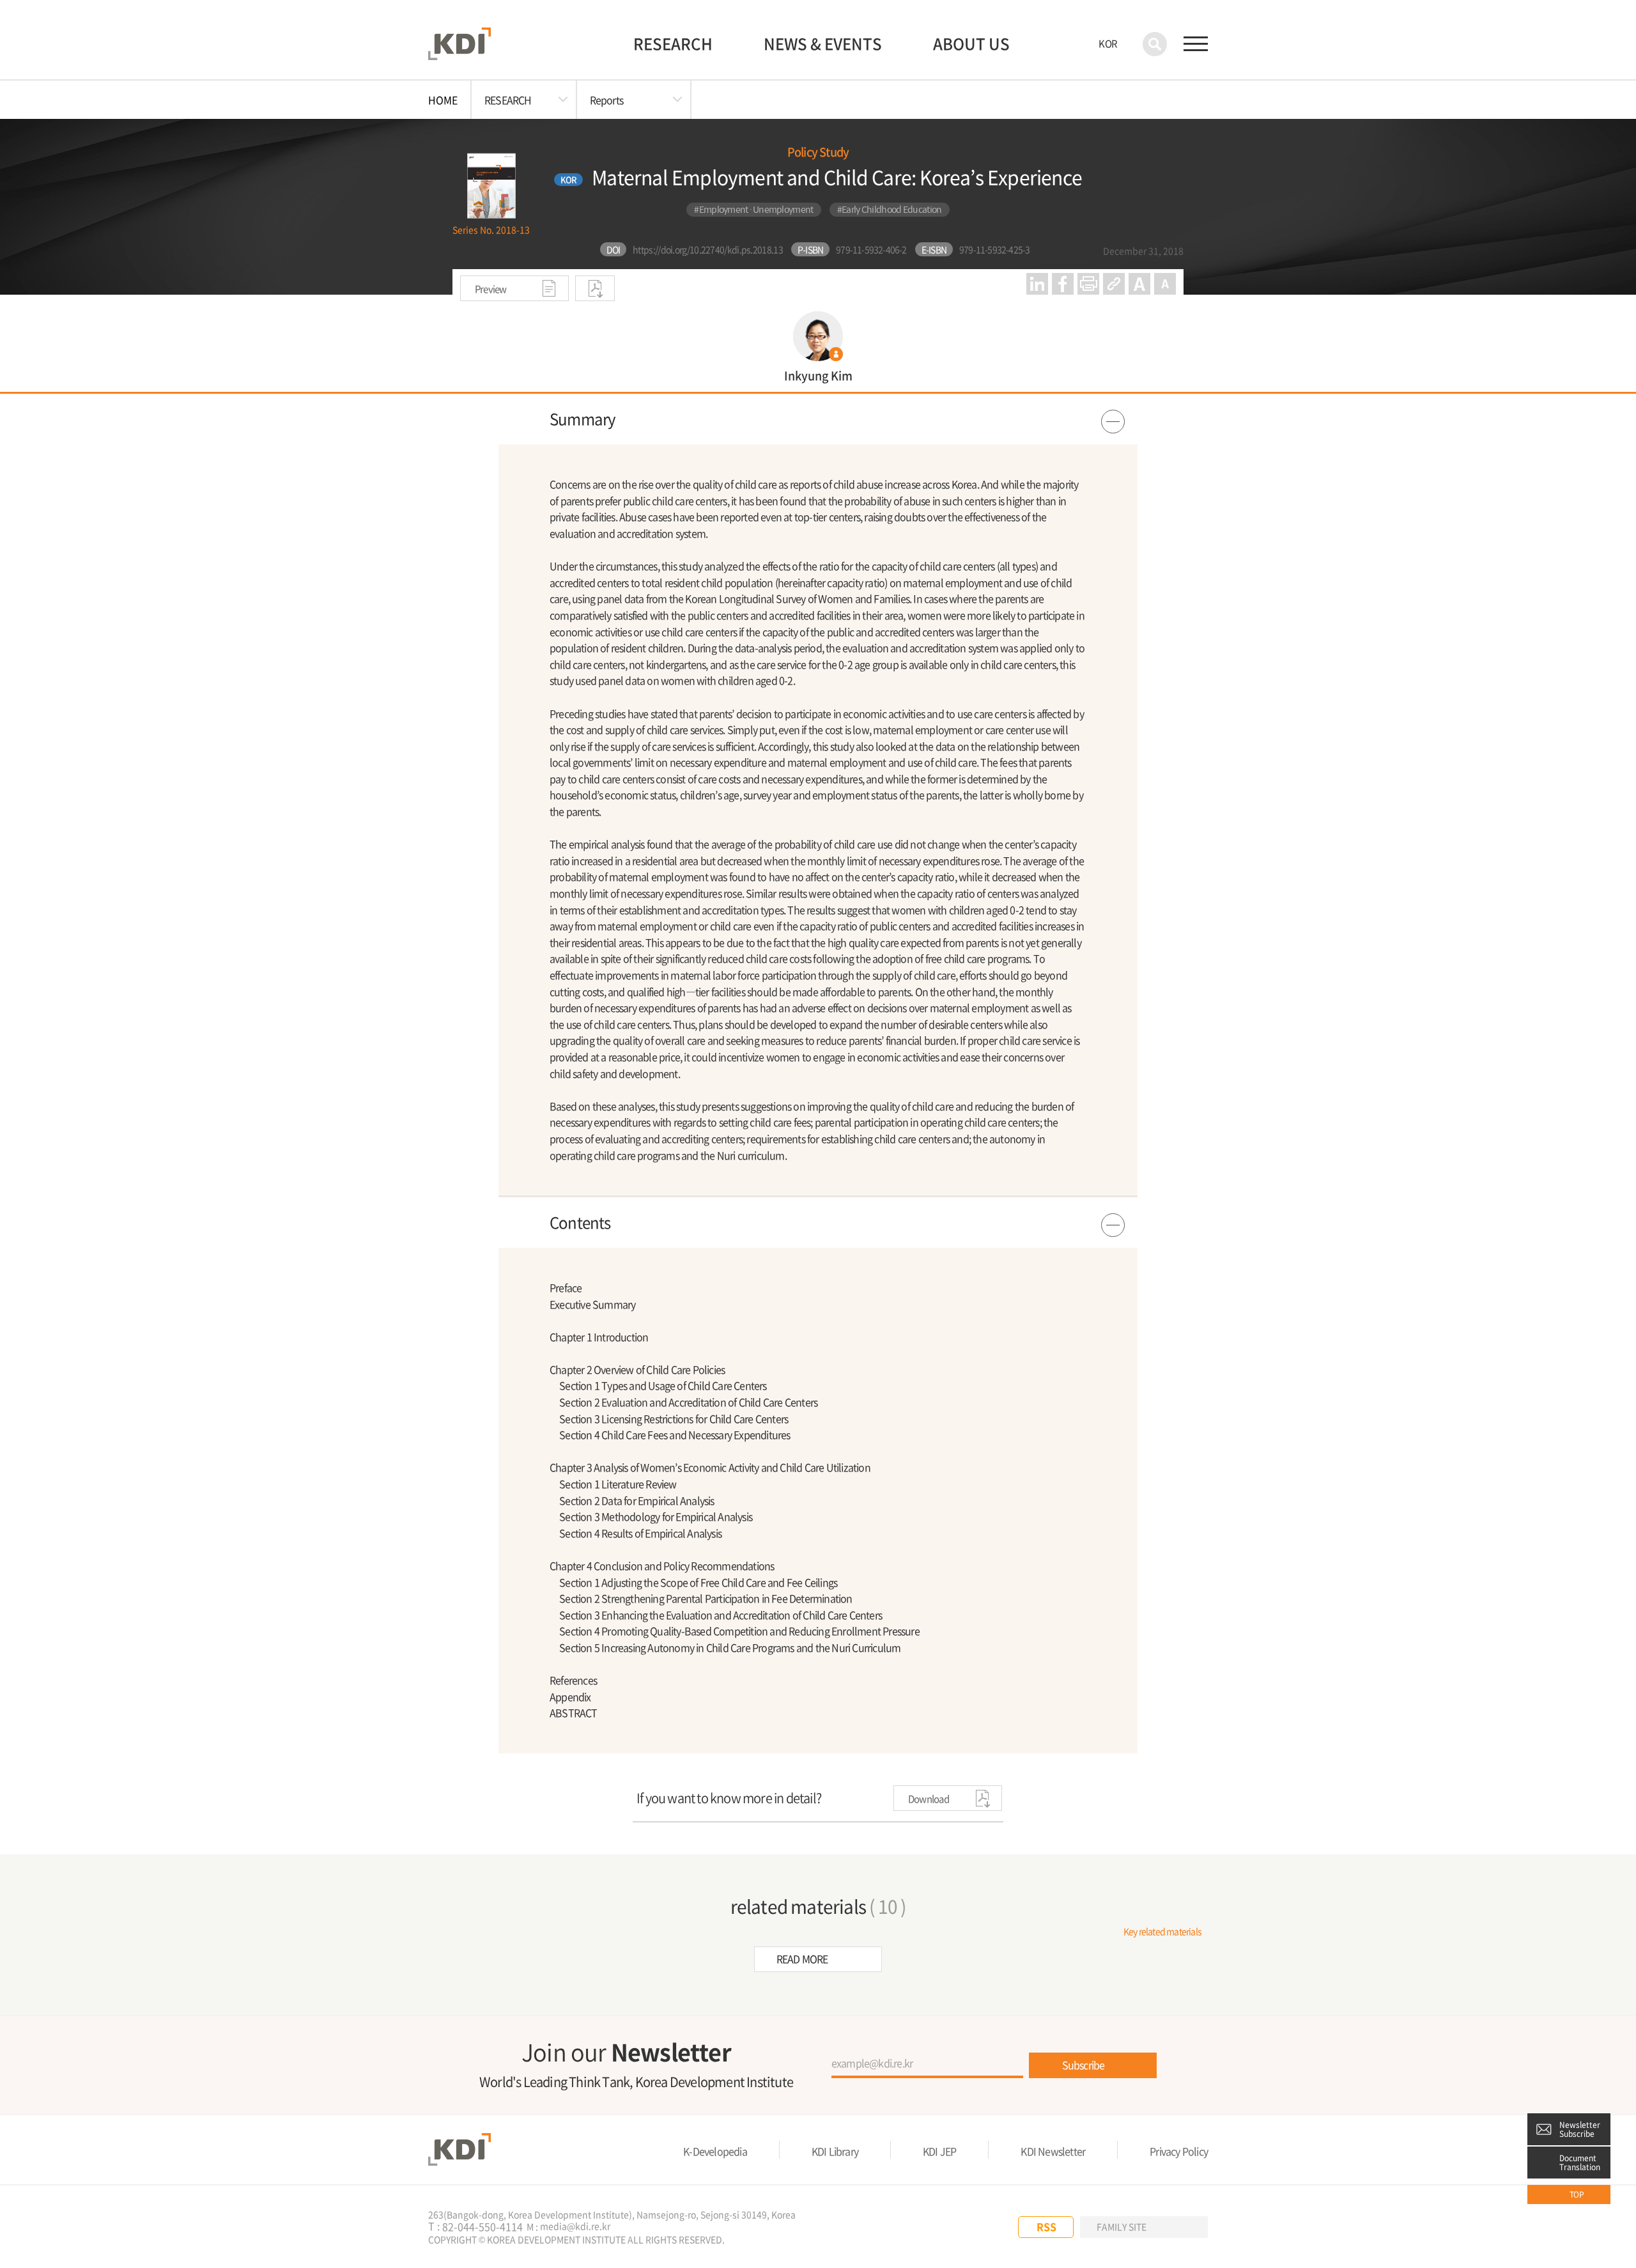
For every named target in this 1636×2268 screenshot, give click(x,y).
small (1165, 284)
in (1037, 284)
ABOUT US (971, 43)
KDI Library (835, 2151)
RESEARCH (673, 43)
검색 (1155, 44)
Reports (606, 100)
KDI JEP (939, 2151)
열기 (818, 419)
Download (595, 288)
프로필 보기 (818, 346)
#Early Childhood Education (890, 209)
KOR (1108, 43)
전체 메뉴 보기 (1196, 44)
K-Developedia (715, 2151)
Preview (491, 289)
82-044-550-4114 (482, 2227)
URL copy (1114, 284)
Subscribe (1084, 2065)
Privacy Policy (1179, 2151)
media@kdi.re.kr (575, 2226)
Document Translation (1580, 2163)
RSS (1046, 2226)
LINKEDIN (989, 2227)
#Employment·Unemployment (753, 209)
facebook (1063, 284)
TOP (1577, 2194)
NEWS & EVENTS (823, 43)
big (1139, 284)
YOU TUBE (962, 2227)
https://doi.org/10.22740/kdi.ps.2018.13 (708, 249)
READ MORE (802, 1959)
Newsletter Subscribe (1580, 2129)
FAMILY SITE (1122, 2226)
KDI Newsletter (1053, 2151)
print (1088, 284)
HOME (443, 100)
